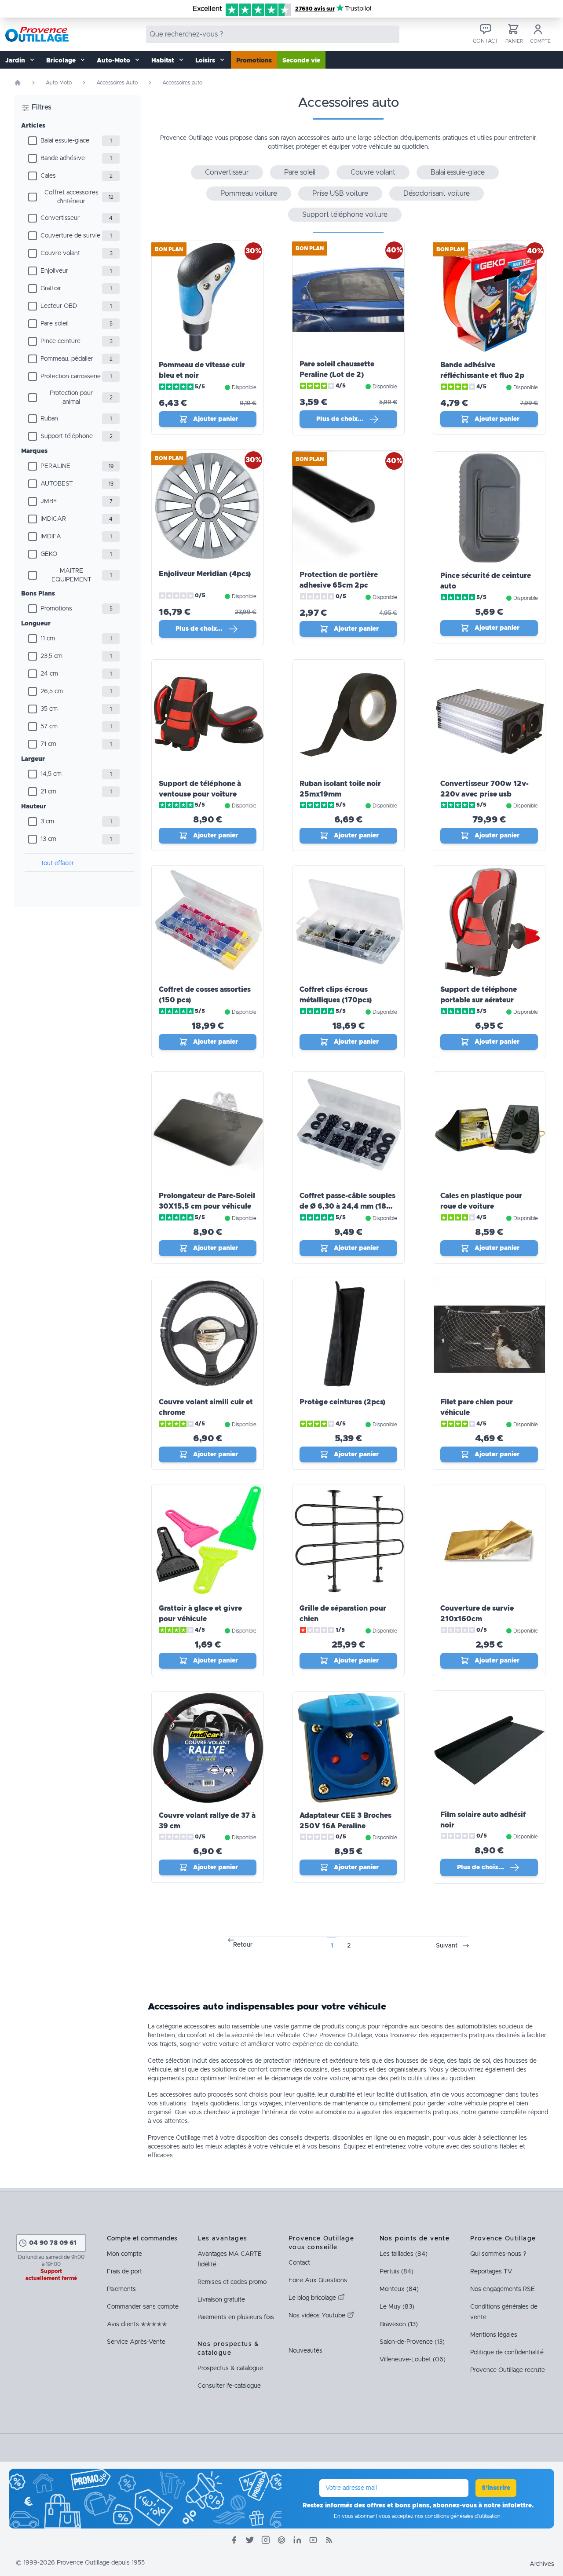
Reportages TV (491, 2272)
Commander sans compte (143, 2307)
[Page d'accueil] (18, 83)
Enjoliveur (54, 271)
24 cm (49, 674)
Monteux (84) (399, 2289)
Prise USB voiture (340, 194)
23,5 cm (51, 656)
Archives (542, 2564)
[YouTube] (313, 2540)
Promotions (254, 61)
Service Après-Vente (136, 2342)
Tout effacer (57, 863)
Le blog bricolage (313, 2298)
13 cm (48, 839)
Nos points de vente (415, 2239)
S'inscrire (496, 2488)
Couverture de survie (70, 236)
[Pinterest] (281, 2540)
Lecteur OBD (59, 306)
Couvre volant (60, 253)
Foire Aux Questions (318, 2280)
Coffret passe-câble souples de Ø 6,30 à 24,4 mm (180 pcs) (347, 1206)
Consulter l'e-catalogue (229, 2386)
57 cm (49, 727)
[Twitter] (250, 2540)
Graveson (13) (399, 2324)
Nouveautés (305, 2351)
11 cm (48, 639)
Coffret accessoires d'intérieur (71, 197)
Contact (299, 2263)
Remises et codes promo (232, 2282)
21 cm (48, 792)
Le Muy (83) (397, 2307)
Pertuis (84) (397, 2272)
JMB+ (49, 501)
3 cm (47, 822)
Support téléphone (67, 436)
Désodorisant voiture (437, 194)
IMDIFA (51, 537)
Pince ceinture (60, 341)
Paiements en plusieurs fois (236, 2317)
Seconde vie (301, 61)
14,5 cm (51, 774)
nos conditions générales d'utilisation (458, 2516)
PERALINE (55, 466)
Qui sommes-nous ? (498, 2254)
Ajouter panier (216, 419)
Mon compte (124, 2254)
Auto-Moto (59, 83)
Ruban (49, 419)
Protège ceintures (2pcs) (342, 1402)
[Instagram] (266, 2540)
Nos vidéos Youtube (318, 2316)
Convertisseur (60, 218)
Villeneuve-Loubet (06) (413, 2360)
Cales (48, 176)
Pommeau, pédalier (67, 359)
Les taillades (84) (404, 2254)
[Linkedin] (297, 2540)
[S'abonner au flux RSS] (329, 2540)
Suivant (447, 1946)
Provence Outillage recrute (508, 2370)
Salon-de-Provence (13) (412, 2342)
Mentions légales (494, 2335)
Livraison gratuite (221, 2300)
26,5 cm (52, 691)
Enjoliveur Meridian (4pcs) (205, 574)
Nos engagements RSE (503, 2289)
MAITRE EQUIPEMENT (71, 575)
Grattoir (51, 289)
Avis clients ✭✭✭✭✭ (137, 2324)
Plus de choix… (340, 419)
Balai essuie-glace (65, 141)
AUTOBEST (57, 484)
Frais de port (124, 2272)
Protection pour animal (71, 398)
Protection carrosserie (71, 376)
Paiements (121, 2289)
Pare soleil (55, 324)
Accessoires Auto (117, 83)
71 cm (48, 744)
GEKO (49, 554)
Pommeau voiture (249, 194)
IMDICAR (53, 519)
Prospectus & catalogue (230, 2368)
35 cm (49, 709)
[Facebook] (234, 2540)
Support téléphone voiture (345, 215)
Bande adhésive (63, 158)
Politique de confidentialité (507, 2353)
